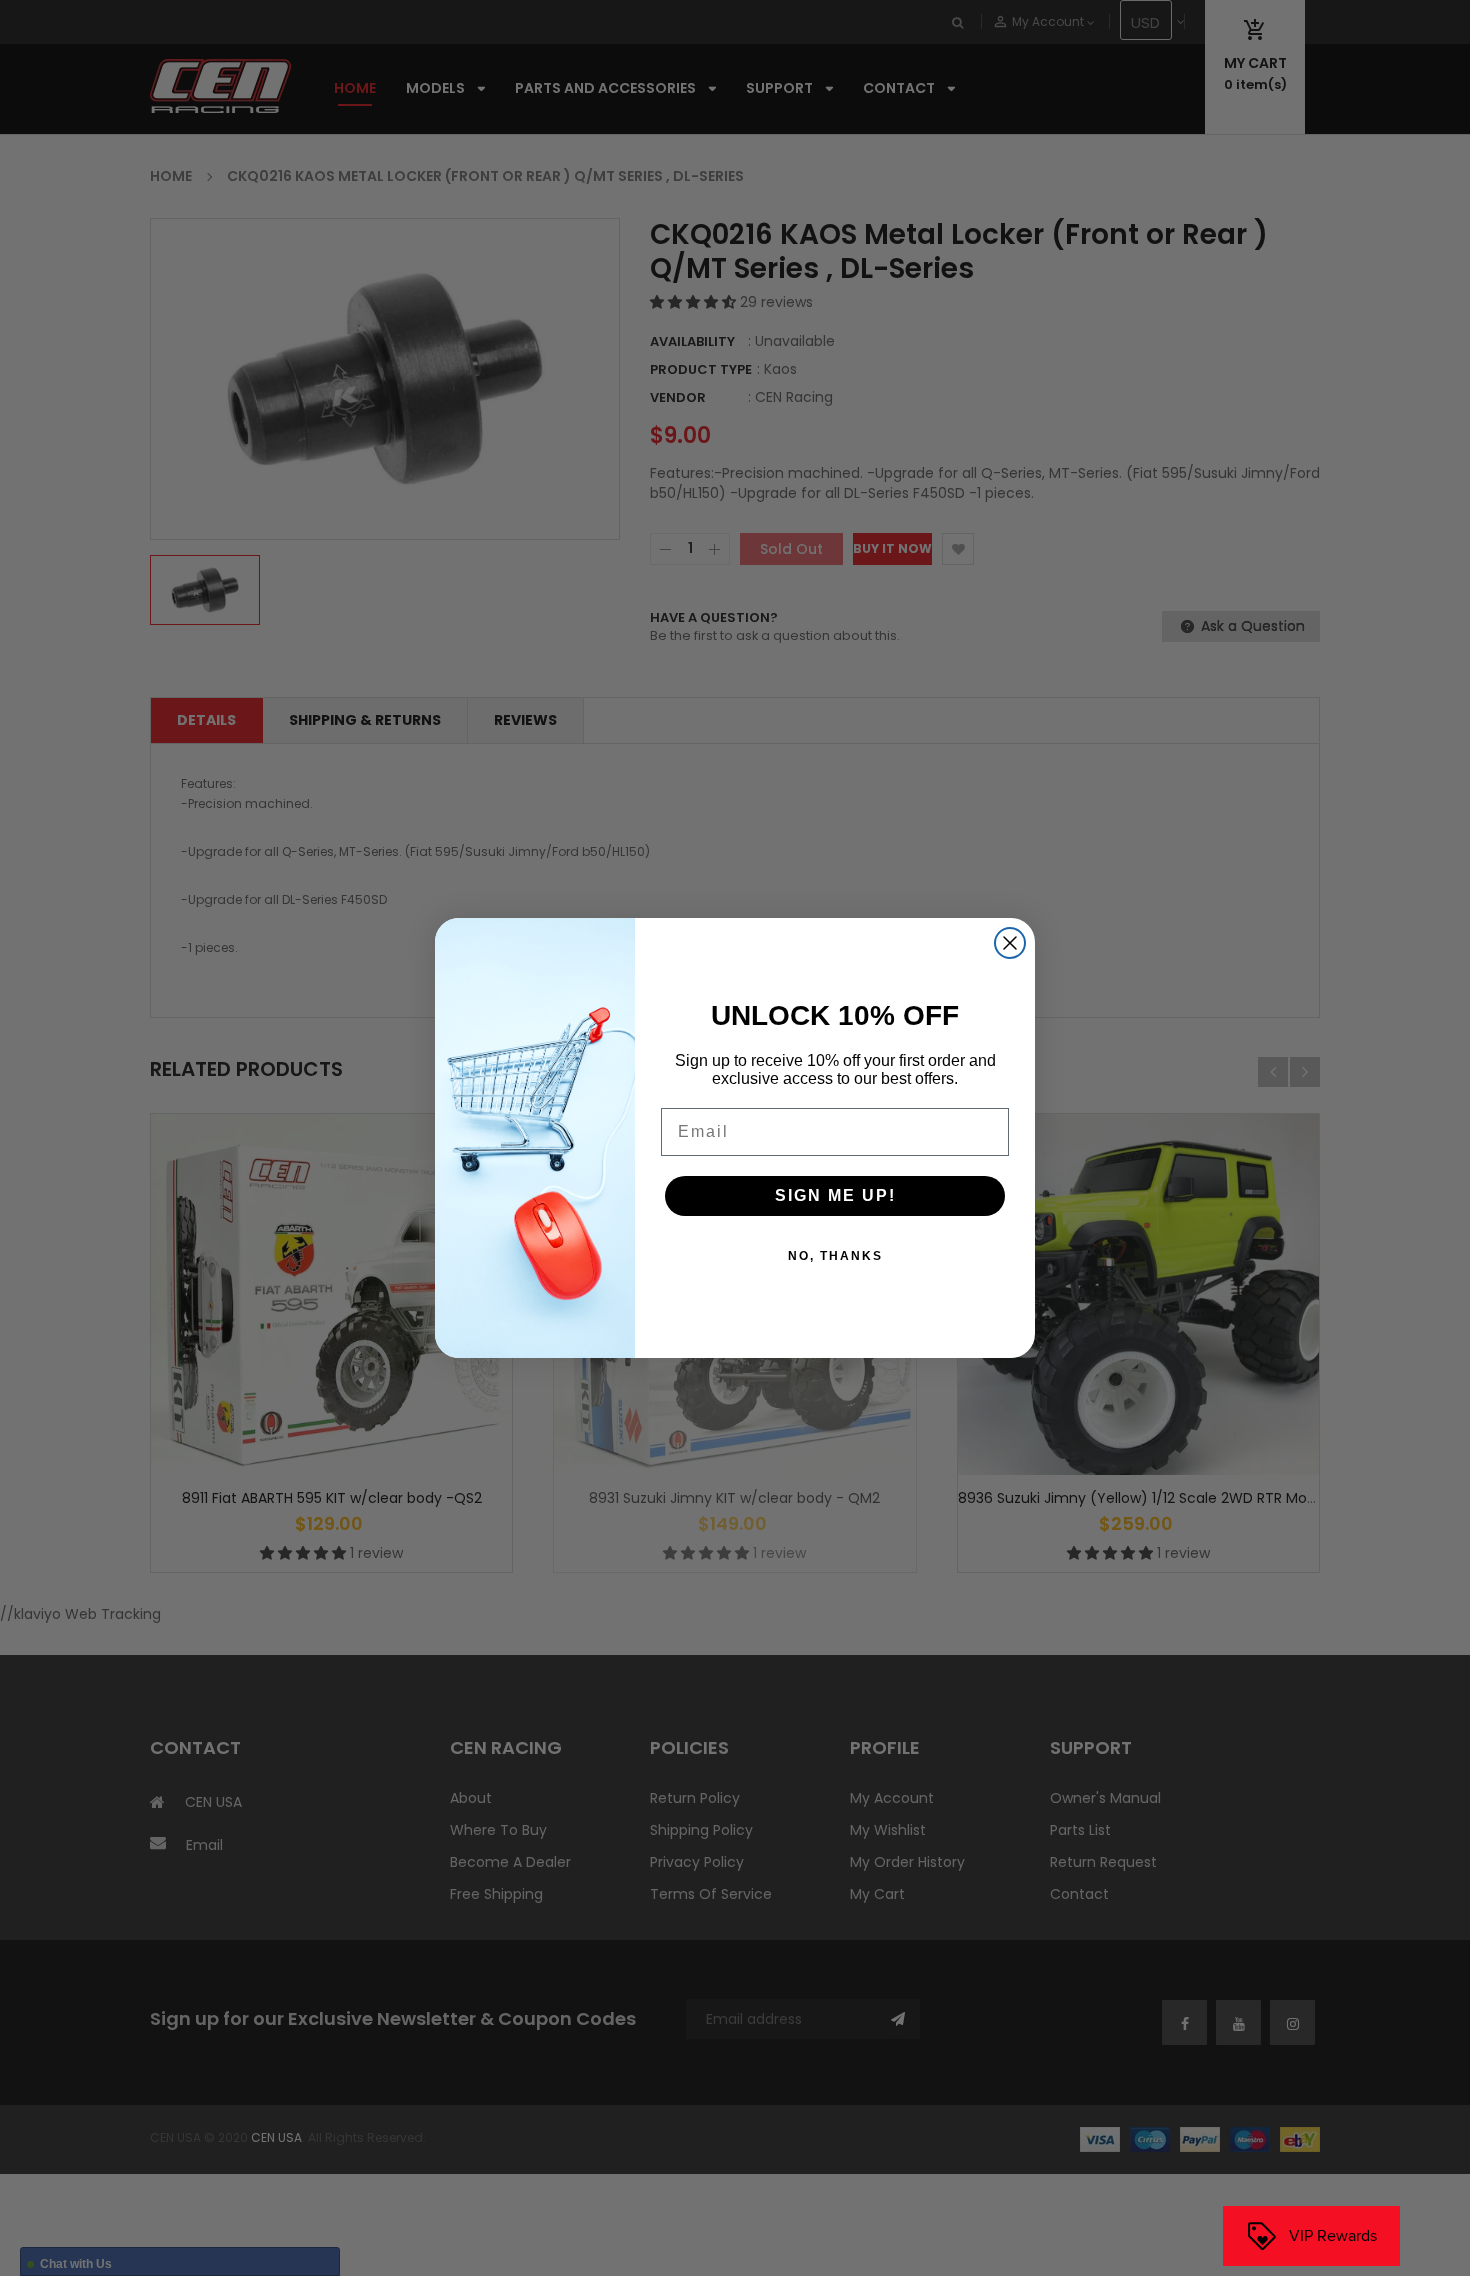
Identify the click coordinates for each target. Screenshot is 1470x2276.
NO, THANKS (835, 1256)
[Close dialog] (1010, 943)
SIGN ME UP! (835, 1195)
